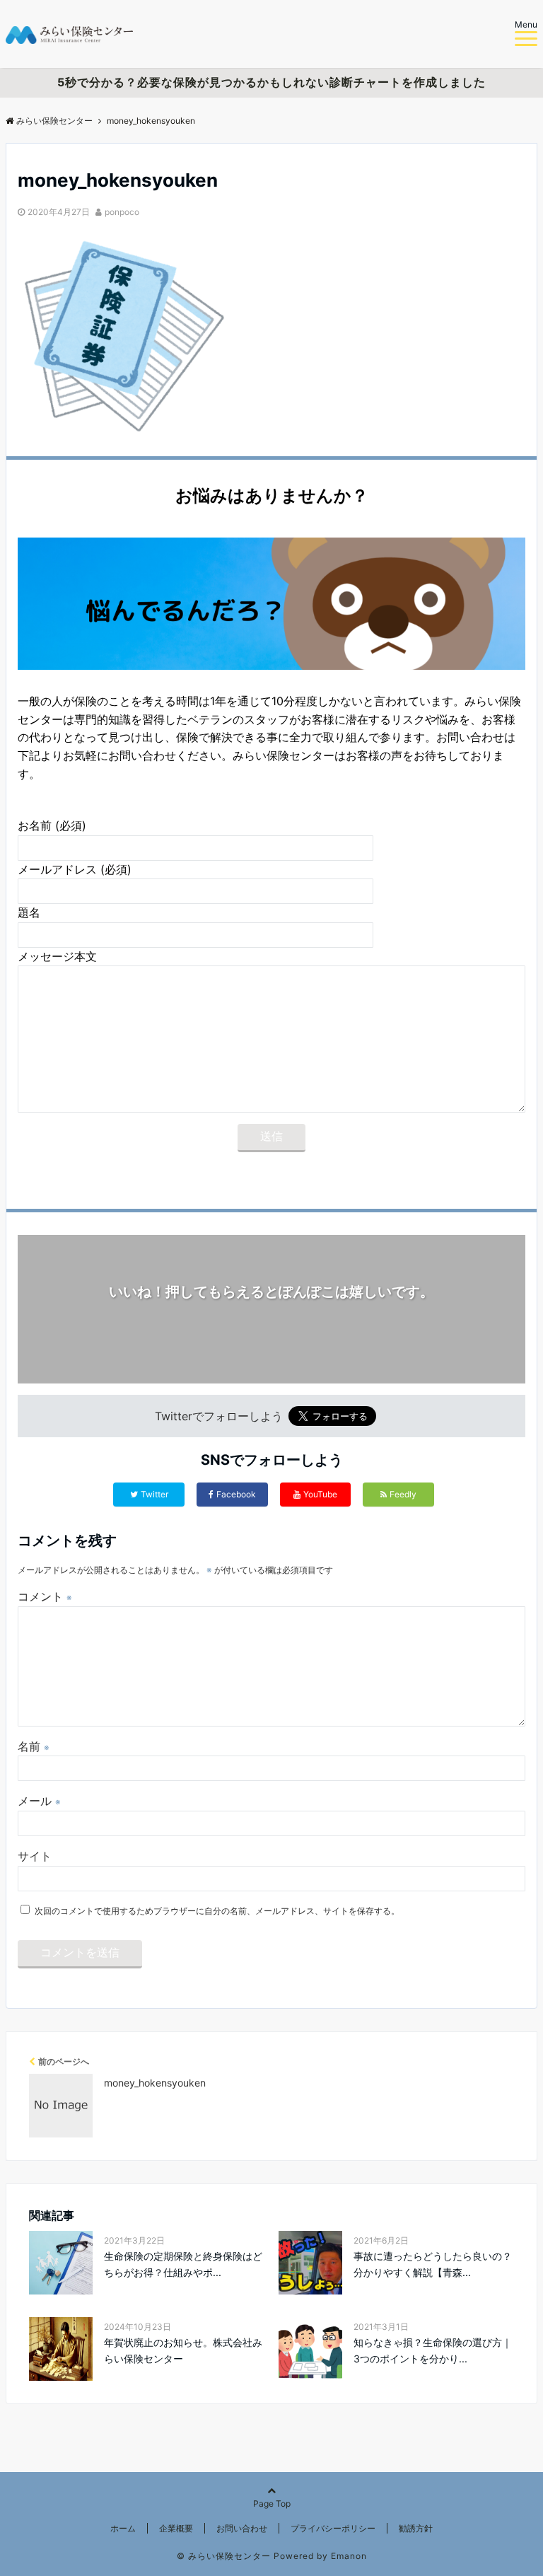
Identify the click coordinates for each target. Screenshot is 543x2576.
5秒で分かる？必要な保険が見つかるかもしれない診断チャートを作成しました (271, 82)
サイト (35, 1856)
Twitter (154, 1494)
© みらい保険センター (224, 2556)
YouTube (320, 1494)
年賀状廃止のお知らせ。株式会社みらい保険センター (183, 2350)
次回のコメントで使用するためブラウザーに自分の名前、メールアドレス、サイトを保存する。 (217, 1911)
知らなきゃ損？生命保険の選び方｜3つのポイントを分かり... (433, 2350)
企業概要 (176, 2528)
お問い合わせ (242, 2528)
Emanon (349, 2556)
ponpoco (122, 212)
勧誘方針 (416, 2528)
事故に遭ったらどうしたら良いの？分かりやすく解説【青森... (433, 2264)
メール (39, 1801)
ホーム (123, 2528)
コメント (45, 1596)
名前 (34, 1746)
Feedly (403, 1494)
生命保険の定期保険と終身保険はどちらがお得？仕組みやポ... (183, 2264)
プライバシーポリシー (333, 2528)
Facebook (236, 1494)
